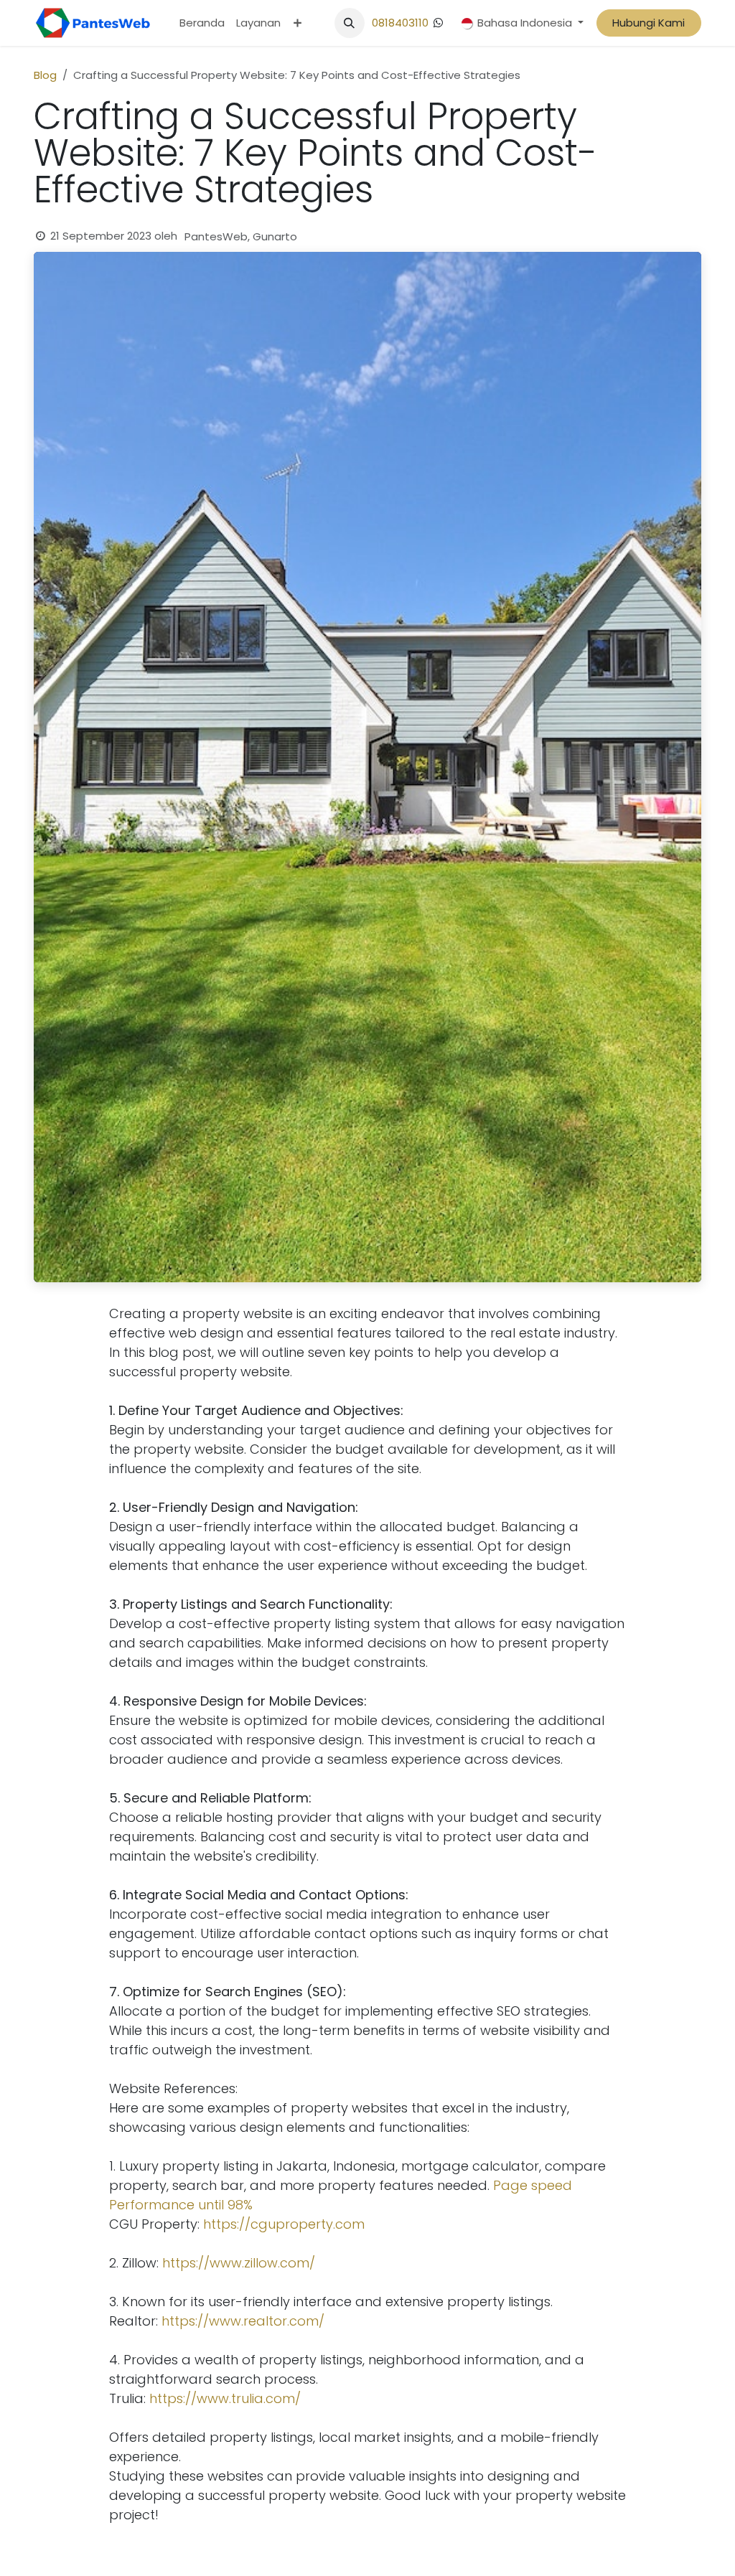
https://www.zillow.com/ (239, 2263)
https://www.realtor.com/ (243, 2321)
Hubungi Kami (649, 23)
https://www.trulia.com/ (225, 2398)
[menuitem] (202, 23)
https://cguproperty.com (284, 2224)
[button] (350, 23)
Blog (45, 75)
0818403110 (400, 23)
